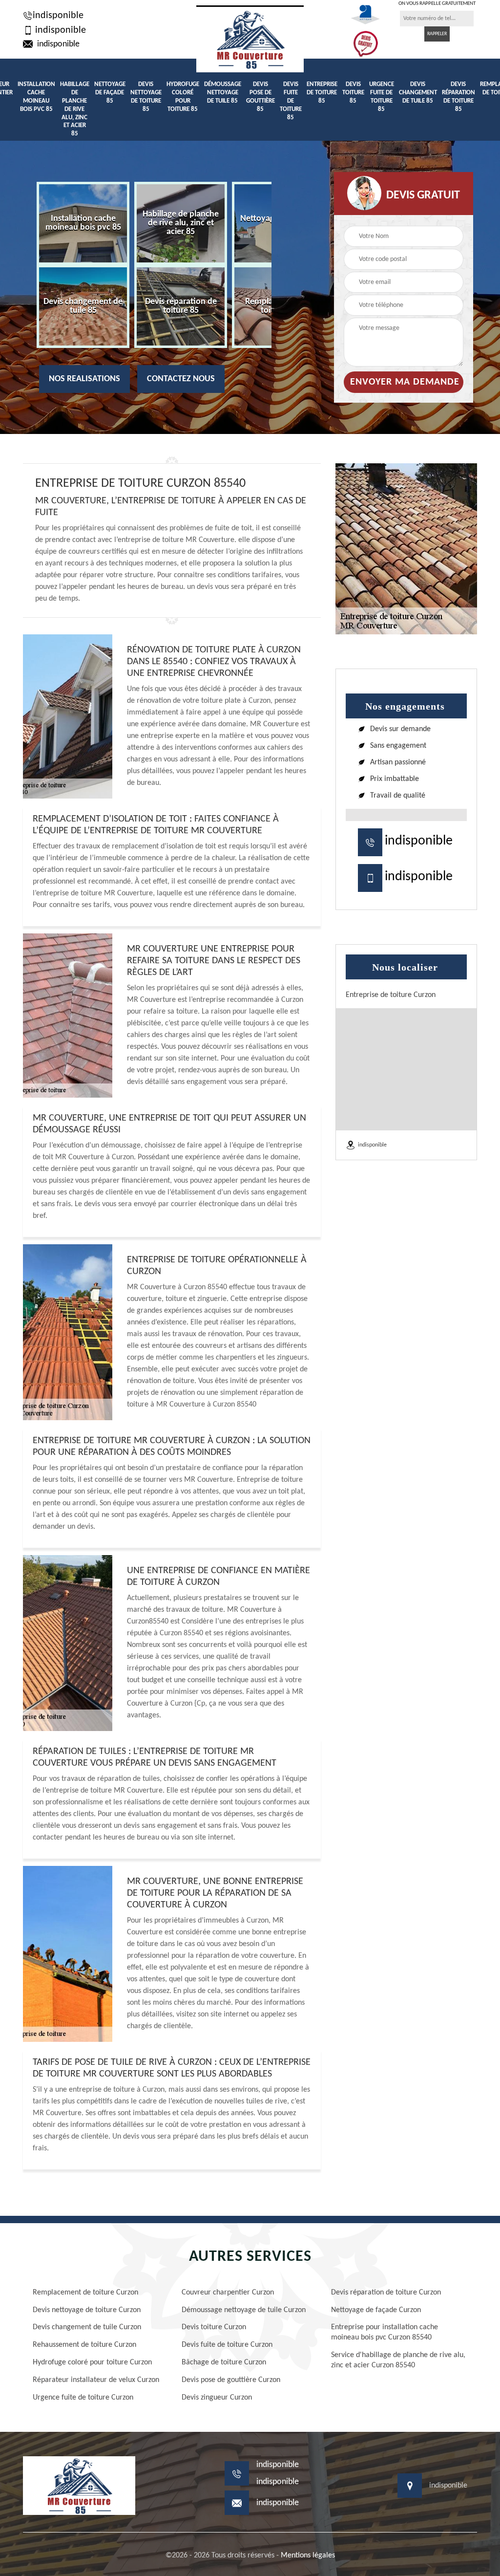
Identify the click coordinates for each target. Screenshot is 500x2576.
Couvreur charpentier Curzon (228, 2293)
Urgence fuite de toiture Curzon (83, 2398)
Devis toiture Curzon (214, 2327)
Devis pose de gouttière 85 (260, 97)
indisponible (58, 16)
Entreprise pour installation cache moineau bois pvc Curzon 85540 (385, 2332)
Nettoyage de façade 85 (110, 93)
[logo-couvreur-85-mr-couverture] (250, 39)
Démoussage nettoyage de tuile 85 (223, 93)
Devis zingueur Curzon (217, 2398)
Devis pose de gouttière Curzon (231, 2380)
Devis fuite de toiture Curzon (227, 2345)
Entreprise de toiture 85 (322, 93)
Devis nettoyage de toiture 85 (146, 97)
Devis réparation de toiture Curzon (386, 2293)
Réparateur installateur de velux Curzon (96, 2380)
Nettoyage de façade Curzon (376, 2310)
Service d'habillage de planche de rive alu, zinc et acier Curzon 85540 (398, 2360)
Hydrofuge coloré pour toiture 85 (183, 97)
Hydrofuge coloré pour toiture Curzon (92, 2362)
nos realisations (84, 379)
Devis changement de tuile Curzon (87, 2327)
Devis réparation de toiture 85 (458, 97)
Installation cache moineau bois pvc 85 (36, 97)
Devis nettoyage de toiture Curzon (87, 2310)
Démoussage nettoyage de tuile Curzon (244, 2310)
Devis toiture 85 (353, 93)
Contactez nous (181, 379)
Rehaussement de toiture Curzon (84, 2345)
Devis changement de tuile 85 (418, 93)
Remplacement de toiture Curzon (85, 2293)
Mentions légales (308, 2555)
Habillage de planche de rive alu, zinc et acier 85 (75, 109)
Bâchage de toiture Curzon (224, 2362)
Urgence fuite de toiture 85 (382, 97)
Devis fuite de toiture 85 (291, 101)
